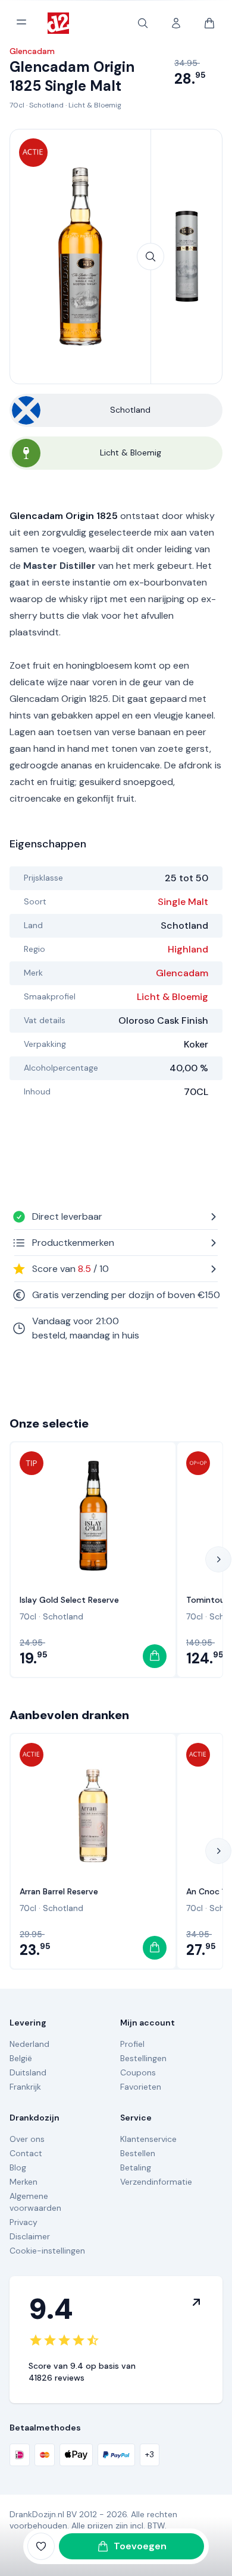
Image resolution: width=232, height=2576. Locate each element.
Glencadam (182, 973)
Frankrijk (25, 2087)
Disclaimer (30, 2236)
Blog (18, 2167)
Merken (23, 2182)
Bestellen (138, 2153)
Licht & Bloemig (95, 105)
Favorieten (141, 2087)
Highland (188, 949)
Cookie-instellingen (47, 2251)
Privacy (23, 2222)
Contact (26, 2153)
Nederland (29, 2044)
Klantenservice (148, 2139)
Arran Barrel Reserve (59, 1891)
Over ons (27, 2139)
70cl (17, 105)
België (21, 2058)
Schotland (46, 105)
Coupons (138, 2072)
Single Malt (183, 902)
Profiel (132, 2044)
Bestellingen (143, 2058)
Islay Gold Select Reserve (69, 1600)
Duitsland (28, 2072)
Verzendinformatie (156, 2182)
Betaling (136, 2167)
